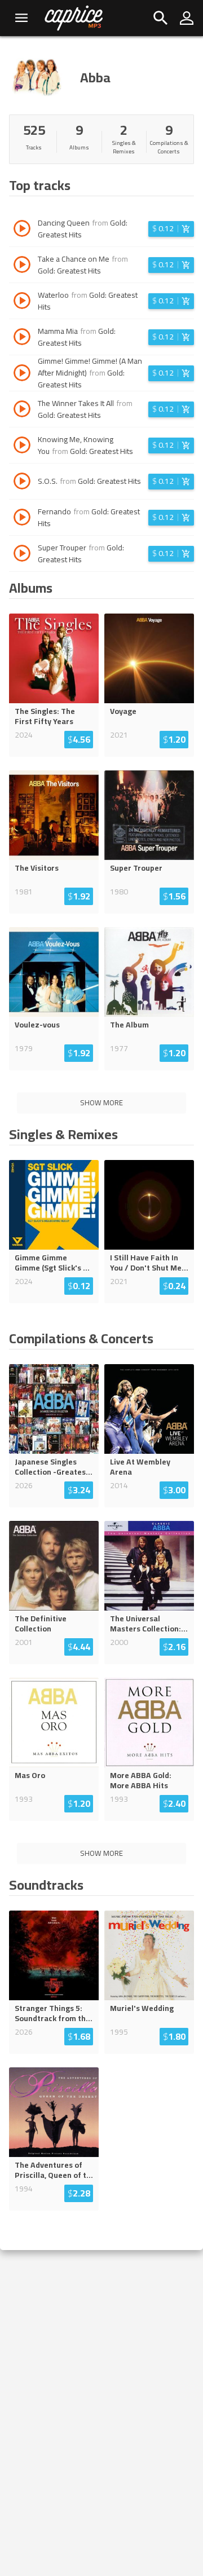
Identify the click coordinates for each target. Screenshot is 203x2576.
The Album (129, 1025)
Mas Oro (30, 1775)
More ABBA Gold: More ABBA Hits (141, 1780)
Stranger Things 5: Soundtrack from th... (54, 2013)
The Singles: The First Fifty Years (45, 716)
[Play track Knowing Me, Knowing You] (22, 447)
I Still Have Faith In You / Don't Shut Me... (149, 1263)
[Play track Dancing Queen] (22, 230)
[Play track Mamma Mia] (22, 338)
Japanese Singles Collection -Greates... (54, 1467)
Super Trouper (136, 868)
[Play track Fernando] (22, 519)
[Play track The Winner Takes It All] (22, 411)
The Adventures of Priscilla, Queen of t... (54, 2170)
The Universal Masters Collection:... (149, 1624)
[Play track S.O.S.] (22, 483)
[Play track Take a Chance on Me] (22, 266)
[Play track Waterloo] (22, 302)
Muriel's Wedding (142, 2008)
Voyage (123, 711)
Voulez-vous (37, 1025)
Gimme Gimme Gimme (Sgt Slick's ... (52, 1263)
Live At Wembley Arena (140, 1467)
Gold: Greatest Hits (69, 271)
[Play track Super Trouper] (22, 555)
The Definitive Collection (41, 1624)
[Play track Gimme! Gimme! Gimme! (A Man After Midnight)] (22, 374)
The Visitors (37, 868)
